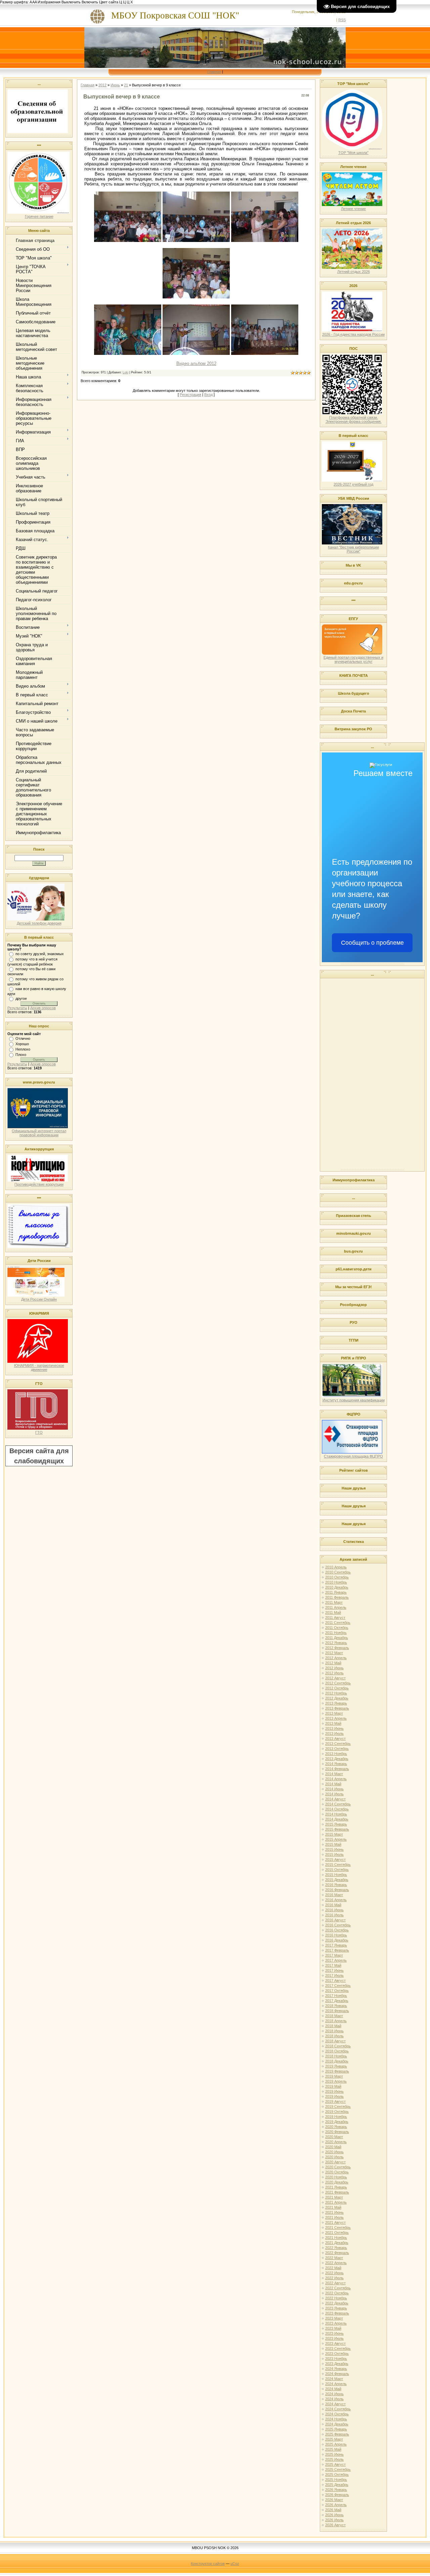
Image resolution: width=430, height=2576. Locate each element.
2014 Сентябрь (338, 1804)
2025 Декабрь (337, 2485)
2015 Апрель (336, 1839)
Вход (208, 395)
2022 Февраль (337, 2253)
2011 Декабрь (337, 1638)
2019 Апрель (336, 2081)
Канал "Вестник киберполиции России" (353, 549)
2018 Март (334, 2016)
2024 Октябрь (337, 2414)
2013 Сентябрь (338, 1744)
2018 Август (335, 2041)
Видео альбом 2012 (196, 363)
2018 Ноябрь (336, 2056)
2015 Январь (336, 1824)
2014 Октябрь (337, 1809)
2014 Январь (336, 1764)
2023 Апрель (336, 2323)
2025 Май (333, 2449)
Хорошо (22, 1044)
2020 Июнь (334, 2152)
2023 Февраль (337, 2313)
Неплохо (23, 1049)
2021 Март (334, 2197)
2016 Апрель (336, 1900)
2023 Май (333, 2328)
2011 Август (335, 1618)
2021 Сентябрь (338, 2227)
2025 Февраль (337, 2434)
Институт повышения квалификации (354, 1400)
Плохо (21, 1055)
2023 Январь (336, 2308)
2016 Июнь (334, 1910)
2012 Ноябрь (336, 1693)
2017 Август (335, 1980)
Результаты (17, 1008)
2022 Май (333, 2268)
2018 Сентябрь (338, 2046)
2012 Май (333, 1663)
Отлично (23, 1038)
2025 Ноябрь (336, 2480)
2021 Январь (336, 2187)
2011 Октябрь (337, 1628)
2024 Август (335, 2404)
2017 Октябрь (337, 1991)
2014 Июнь (334, 1789)
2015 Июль (334, 1854)
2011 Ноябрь (336, 1633)
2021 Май (333, 2207)
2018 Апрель (336, 2021)
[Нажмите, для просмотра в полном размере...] (128, 240)
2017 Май (333, 1965)
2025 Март (334, 2439)
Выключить (71, 2)
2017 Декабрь (337, 2001)
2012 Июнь (334, 1668)
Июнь (115, 85)
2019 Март (334, 2076)
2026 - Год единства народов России (353, 334)
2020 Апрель (336, 2142)
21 (126, 85)
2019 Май (333, 2086)
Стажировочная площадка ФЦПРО (353, 1456)
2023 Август (335, 2343)
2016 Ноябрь (336, 1935)
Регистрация (190, 395)
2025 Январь (336, 2429)
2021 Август (335, 2222)
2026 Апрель (336, 2505)
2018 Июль (334, 2036)
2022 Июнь (334, 2273)
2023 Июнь (334, 2333)
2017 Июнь (334, 1970)
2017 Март (334, 1955)
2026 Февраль (337, 2495)
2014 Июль (334, 1794)
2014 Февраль (337, 1769)
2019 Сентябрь (338, 2107)
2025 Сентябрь (338, 2469)
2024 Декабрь (337, 2424)
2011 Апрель (336, 1607)
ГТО (39, 1432)
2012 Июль (334, 1673)
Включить (90, 2)
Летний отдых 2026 (354, 272)
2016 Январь (336, 1885)
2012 (102, 85)
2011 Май (333, 1612)
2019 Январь (336, 2066)
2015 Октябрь (337, 1870)
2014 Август (335, 1799)
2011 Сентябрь (338, 1623)
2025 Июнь (334, 2454)
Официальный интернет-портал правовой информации (39, 1133)
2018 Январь (336, 2006)
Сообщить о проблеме (372, 943)
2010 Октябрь (337, 1577)
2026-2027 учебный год (353, 484)
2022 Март (334, 2258)
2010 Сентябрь (338, 1572)
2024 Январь (336, 2369)
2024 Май (333, 2389)
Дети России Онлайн (39, 1299)
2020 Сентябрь (338, 2167)
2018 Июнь (334, 2031)
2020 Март (334, 2137)
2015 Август (335, 1859)
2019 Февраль (337, 2071)
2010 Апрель (336, 1567)
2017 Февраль (337, 1950)
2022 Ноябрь (336, 2298)
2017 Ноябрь (336, 1996)
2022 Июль (334, 2278)
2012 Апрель (336, 1658)
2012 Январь (336, 1643)
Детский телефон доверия (39, 923)
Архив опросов (43, 1008)
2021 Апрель (336, 2202)
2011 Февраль (337, 1597)
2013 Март (334, 1713)
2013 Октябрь (337, 1749)
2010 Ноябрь (336, 1582)
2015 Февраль (337, 1829)
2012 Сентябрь (338, 1683)
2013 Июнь (334, 1728)
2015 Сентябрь (338, 1865)
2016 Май (333, 1905)
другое (21, 998)
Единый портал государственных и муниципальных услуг (353, 659)
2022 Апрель (336, 2263)
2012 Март (334, 1653)
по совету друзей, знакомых (40, 954)
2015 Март (334, 1834)
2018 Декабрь (337, 2061)
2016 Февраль (337, 1890)
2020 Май (333, 2147)
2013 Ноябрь (336, 1754)
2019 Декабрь (337, 2122)
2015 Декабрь (337, 1880)
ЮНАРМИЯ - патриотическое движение (39, 1367)
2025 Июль (334, 2459)
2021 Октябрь (337, 2233)
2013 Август (335, 1739)
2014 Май (333, 1784)
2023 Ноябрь (336, 2359)
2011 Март (334, 1602)
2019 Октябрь (337, 2112)
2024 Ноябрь (336, 2419)
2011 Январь (336, 1592)
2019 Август (335, 2101)
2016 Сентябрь (338, 1925)
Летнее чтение (353, 209)
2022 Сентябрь (338, 2288)
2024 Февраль (337, 2374)
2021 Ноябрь (336, 2238)
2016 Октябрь (337, 1930)
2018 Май (333, 2026)
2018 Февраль (337, 2011)
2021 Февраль (337, 2192)
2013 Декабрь (337, 1759)
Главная (214, 72)
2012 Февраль (337, 1648)
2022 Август (335, 2283)
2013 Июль (334, 1733)
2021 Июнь (334, 2212)
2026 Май (333, 2510)
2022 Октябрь (337, 2293)
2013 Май (333, 1723)
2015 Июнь (334, 1849)
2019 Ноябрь (336, 2117)
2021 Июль (334, 2217)
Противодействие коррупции (39, 1184)
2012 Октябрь (337, 1688)
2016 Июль (334, 1915)
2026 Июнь (334, 2515)
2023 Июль (334, 2338)
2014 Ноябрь (336, 1814)
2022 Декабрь (337, 2303)
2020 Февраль (337, 2132)
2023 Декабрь (337, 2364)
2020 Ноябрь (336, 2177)
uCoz (235, 2564)
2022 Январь (336, 2248)
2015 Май (333, 1844)
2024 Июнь (334, 2394)
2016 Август (335, 1920)
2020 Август (335, 2162)
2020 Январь (336, 2127)
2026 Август (335, 2525)
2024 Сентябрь (338, 2409)
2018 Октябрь (337, 2051)
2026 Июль (334, 2520)
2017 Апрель (336, 1960)
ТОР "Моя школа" (353, 153)
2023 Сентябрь (338, 2348)
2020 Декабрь (337, 2182)
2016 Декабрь (337, 1940)
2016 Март (334, 1895)
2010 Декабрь (337, 1587)
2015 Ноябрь (336, 1875)
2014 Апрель (336, 1779)
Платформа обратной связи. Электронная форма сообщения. (354, 419)
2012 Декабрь (337, 1698)
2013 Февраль (337, 1708)
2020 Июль (334, 2157)
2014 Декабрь (337, 1819)
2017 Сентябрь (338, 1986)
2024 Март (334, 2379)
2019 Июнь (334, 2091)
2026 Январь (336, 2490)
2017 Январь (336, 1945)
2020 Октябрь (337, 2172)
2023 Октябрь (337, 2354)
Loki (125, 372)
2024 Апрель (336, 2384)
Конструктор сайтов (208, 2564)
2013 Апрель (336, 1718)
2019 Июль (334, 2096)
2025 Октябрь (337, 2475)
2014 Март (334, 1774)
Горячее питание (39, 216)
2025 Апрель (336, 2444)
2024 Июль (334, 2399)
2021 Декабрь (337, 2243)
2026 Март (334, 2500)
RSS (342, 20)
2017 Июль (334, 1975)
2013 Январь (336, 1703)
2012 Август (335, 1678)
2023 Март (334, 2318)
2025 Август (335, 2464)
